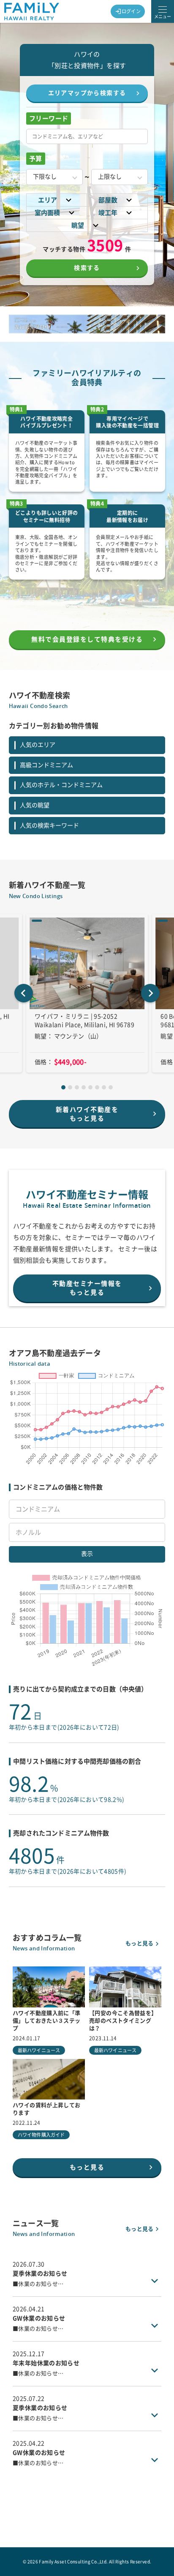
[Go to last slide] (24, 993)
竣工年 (108, 213)
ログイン (131, 11)
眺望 (78, 225)
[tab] (63, 1087)
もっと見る (139, 1943)
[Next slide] (150, 993)
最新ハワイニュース (39, 2050)
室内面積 (47, 213)
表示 (87, 1554)
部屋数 (108, 200)
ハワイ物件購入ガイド (41, 2135)
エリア (48, 200)
